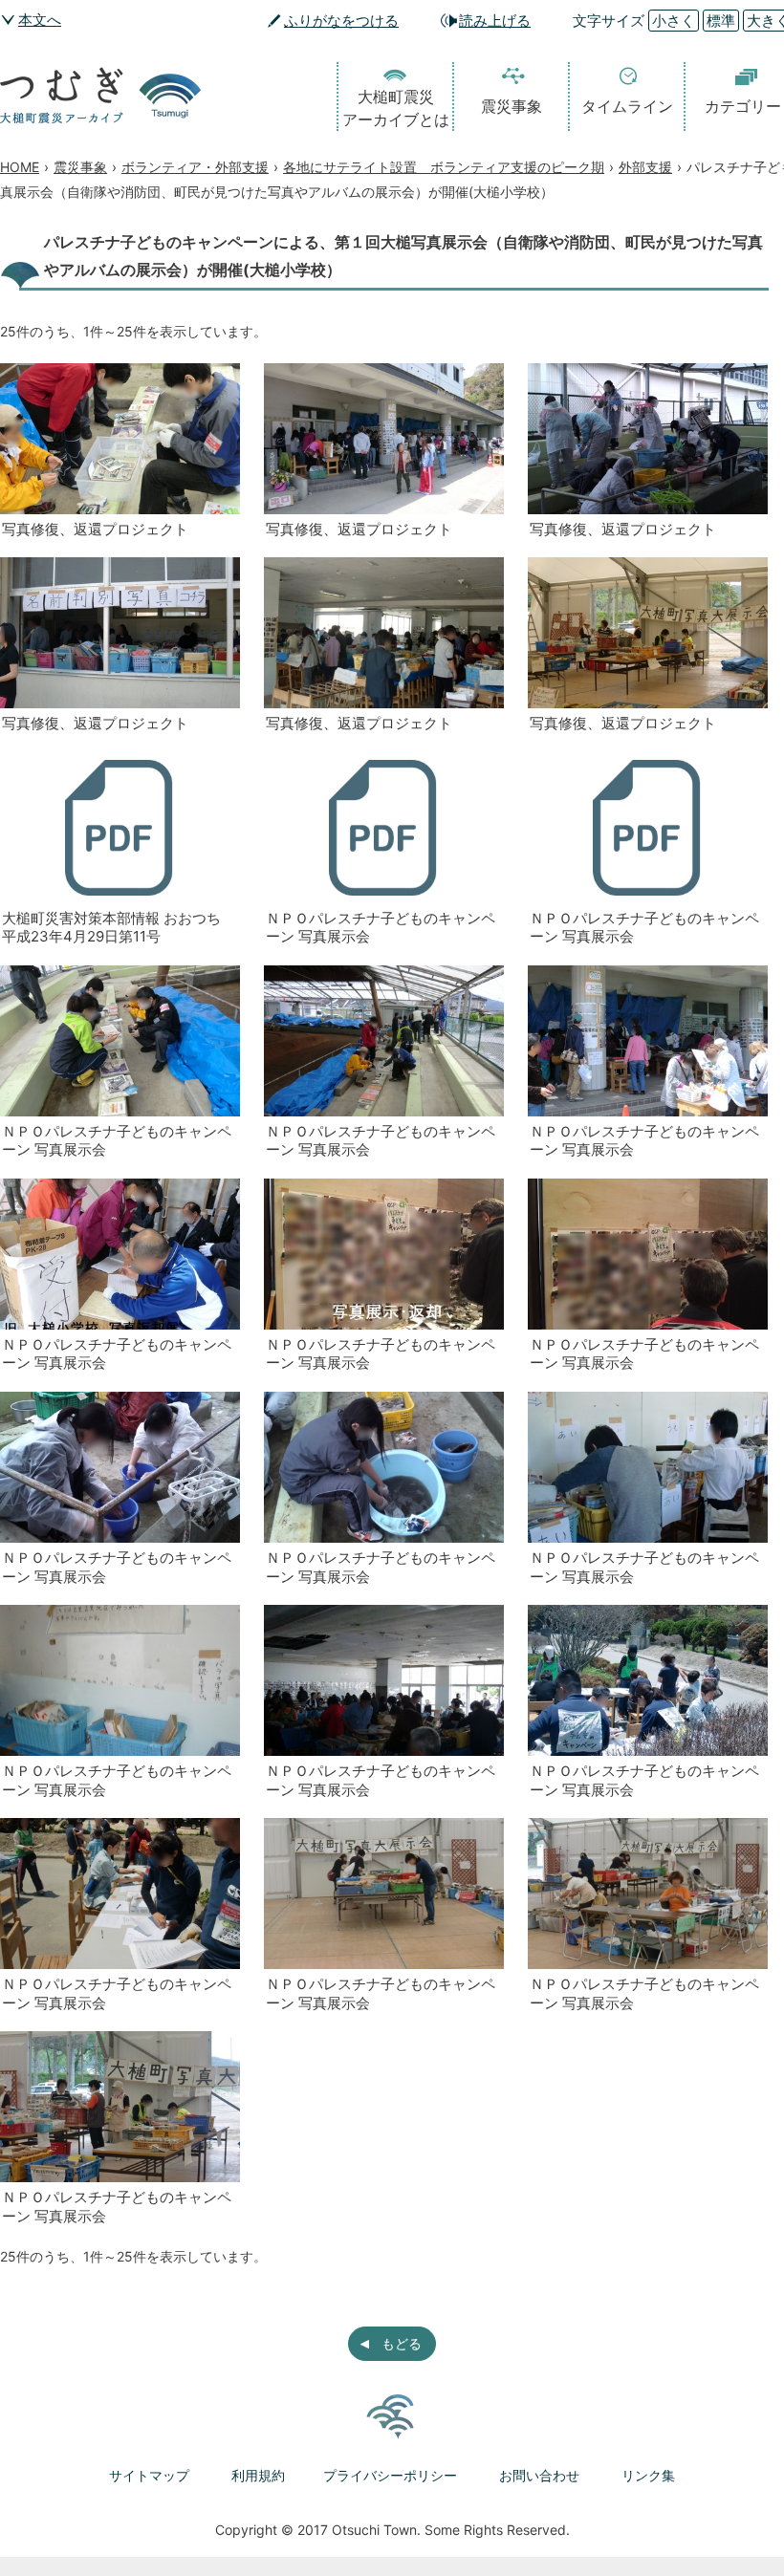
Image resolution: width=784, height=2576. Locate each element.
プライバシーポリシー (390, 2475)
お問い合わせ (539, 2475)
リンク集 (648, 2475)
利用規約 (258, 2475)
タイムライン (627, 106)
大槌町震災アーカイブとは (396, 108)
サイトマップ (149, 2475)
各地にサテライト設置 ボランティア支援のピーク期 (444, 167)
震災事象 (512, 106)
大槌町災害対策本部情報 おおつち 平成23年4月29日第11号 (111, 928)
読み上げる (495, 21)
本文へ (40, 20)
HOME (20, 167)
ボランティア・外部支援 (195, 167)
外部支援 (645, 167)
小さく (674, 21)
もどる (402, 2343)
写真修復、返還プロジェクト (95, 529)
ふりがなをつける (341, 21)
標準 (721, 21)
